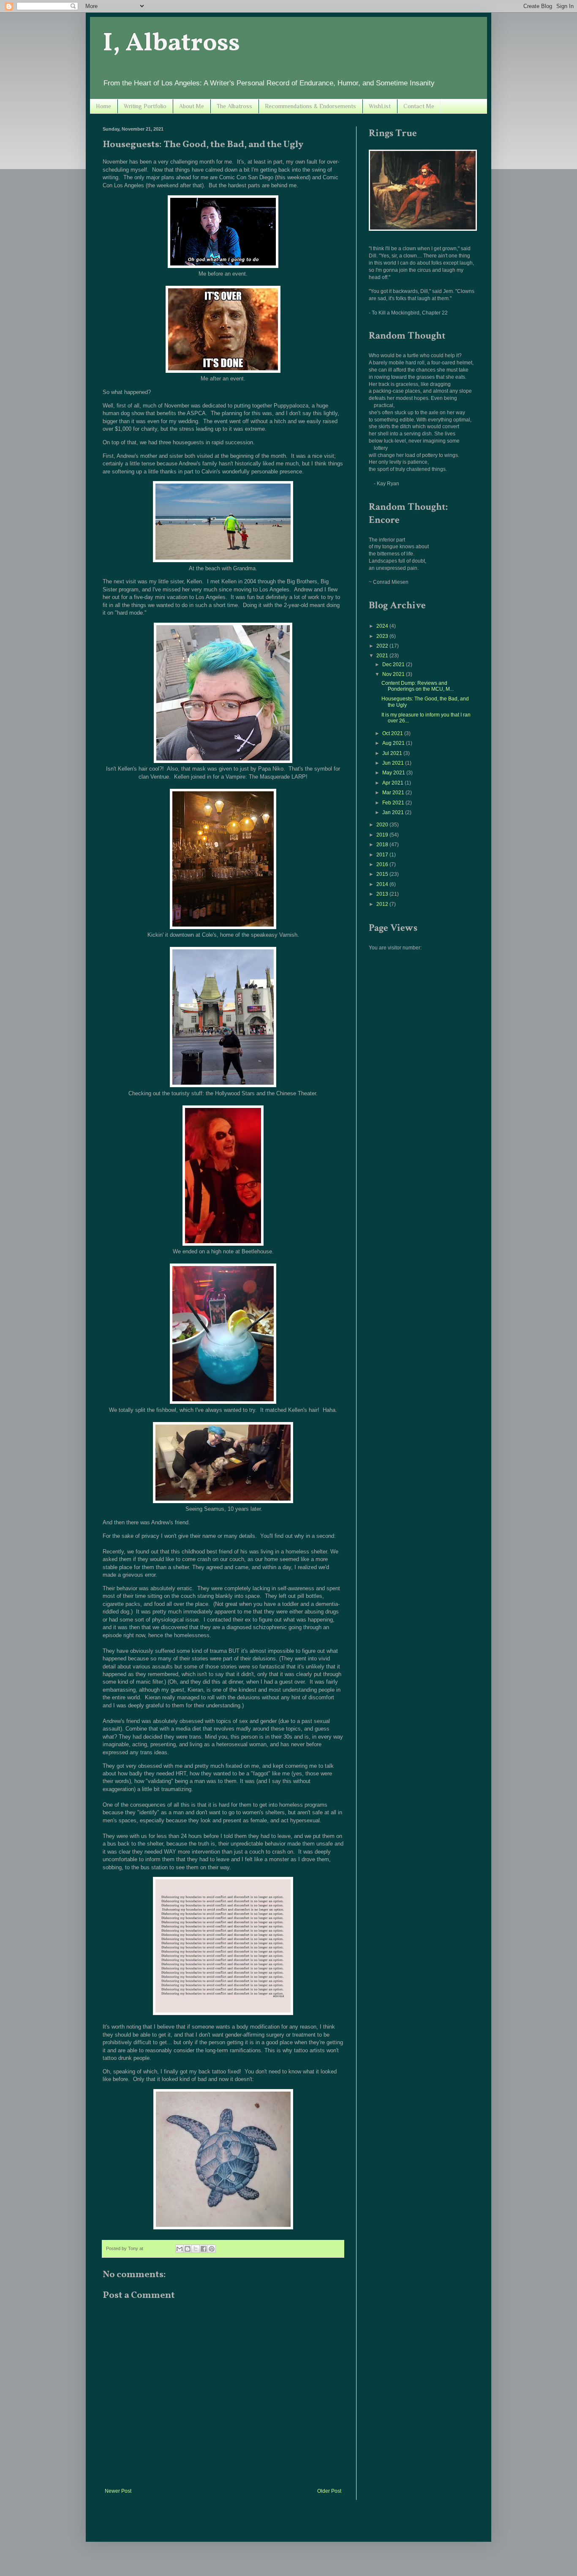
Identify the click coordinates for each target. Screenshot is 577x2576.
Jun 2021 (394, 763)
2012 (383, 904)
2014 (383, 884)
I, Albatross (171, 44)
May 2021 (394, 773)
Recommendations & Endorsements (310, 106)
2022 (383, 646)
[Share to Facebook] (204, 2249)
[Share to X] (196, 2249)
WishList (380, 106)
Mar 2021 (394, 793)
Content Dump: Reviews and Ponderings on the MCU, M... (418, 686)
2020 (383, 825)
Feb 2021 (394, 803)
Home (103, 106)
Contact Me (419, 106)
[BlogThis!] (188, 2249)
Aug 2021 (394, 743)
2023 (383, 636)
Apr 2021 (393, 783)
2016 (383, 864)
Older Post (329, 2491)
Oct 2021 (393, 733)
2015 (383, 874)
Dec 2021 (394, 665)
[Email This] (180, 2249)
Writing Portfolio (145, 106)
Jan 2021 (394, 812)
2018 (383, 845)
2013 (383, 894)
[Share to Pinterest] (212, 2249)
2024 (383, 626)
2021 (383, 656)
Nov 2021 (394, 674)
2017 (383, 855)
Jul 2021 (393, 753)
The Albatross (234, 106)
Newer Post (118, 2491)
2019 (383, 835)
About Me (192, 106)
